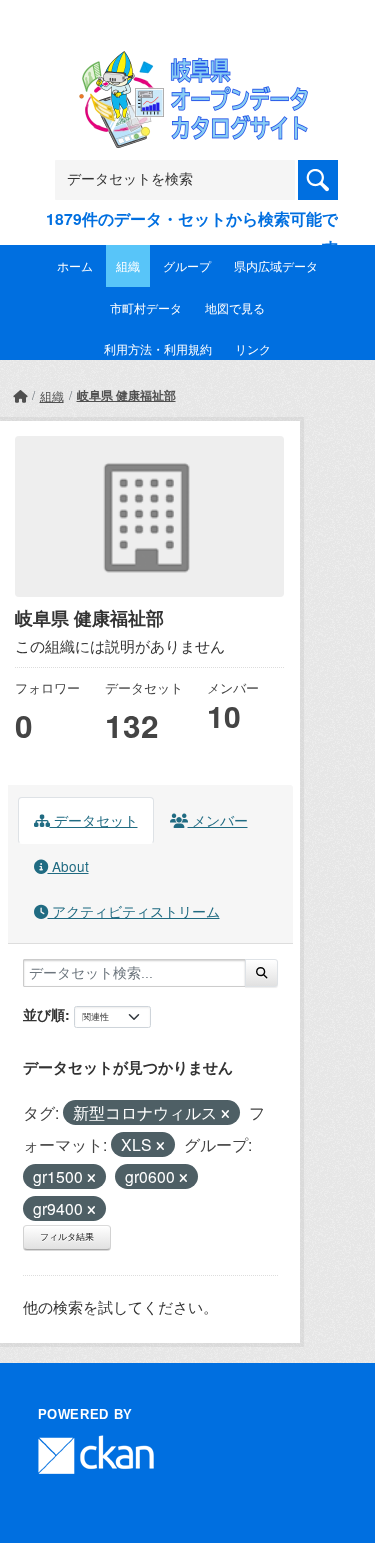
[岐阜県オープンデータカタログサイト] (188, 63)
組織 (128, 265)
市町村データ (146, 307)
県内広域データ (276, 265)
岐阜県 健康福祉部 (126, 395)
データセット (94, 820)
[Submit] (261, 973)
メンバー (218, 820)
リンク (253, 348)
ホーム (75, 265)
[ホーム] (20, 395)
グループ (187, 265)
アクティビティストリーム (134, 911)
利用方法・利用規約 (158, 348)
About (68, 866)
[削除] (225, 1114)
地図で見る (235, 307)
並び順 (44, 1014)
